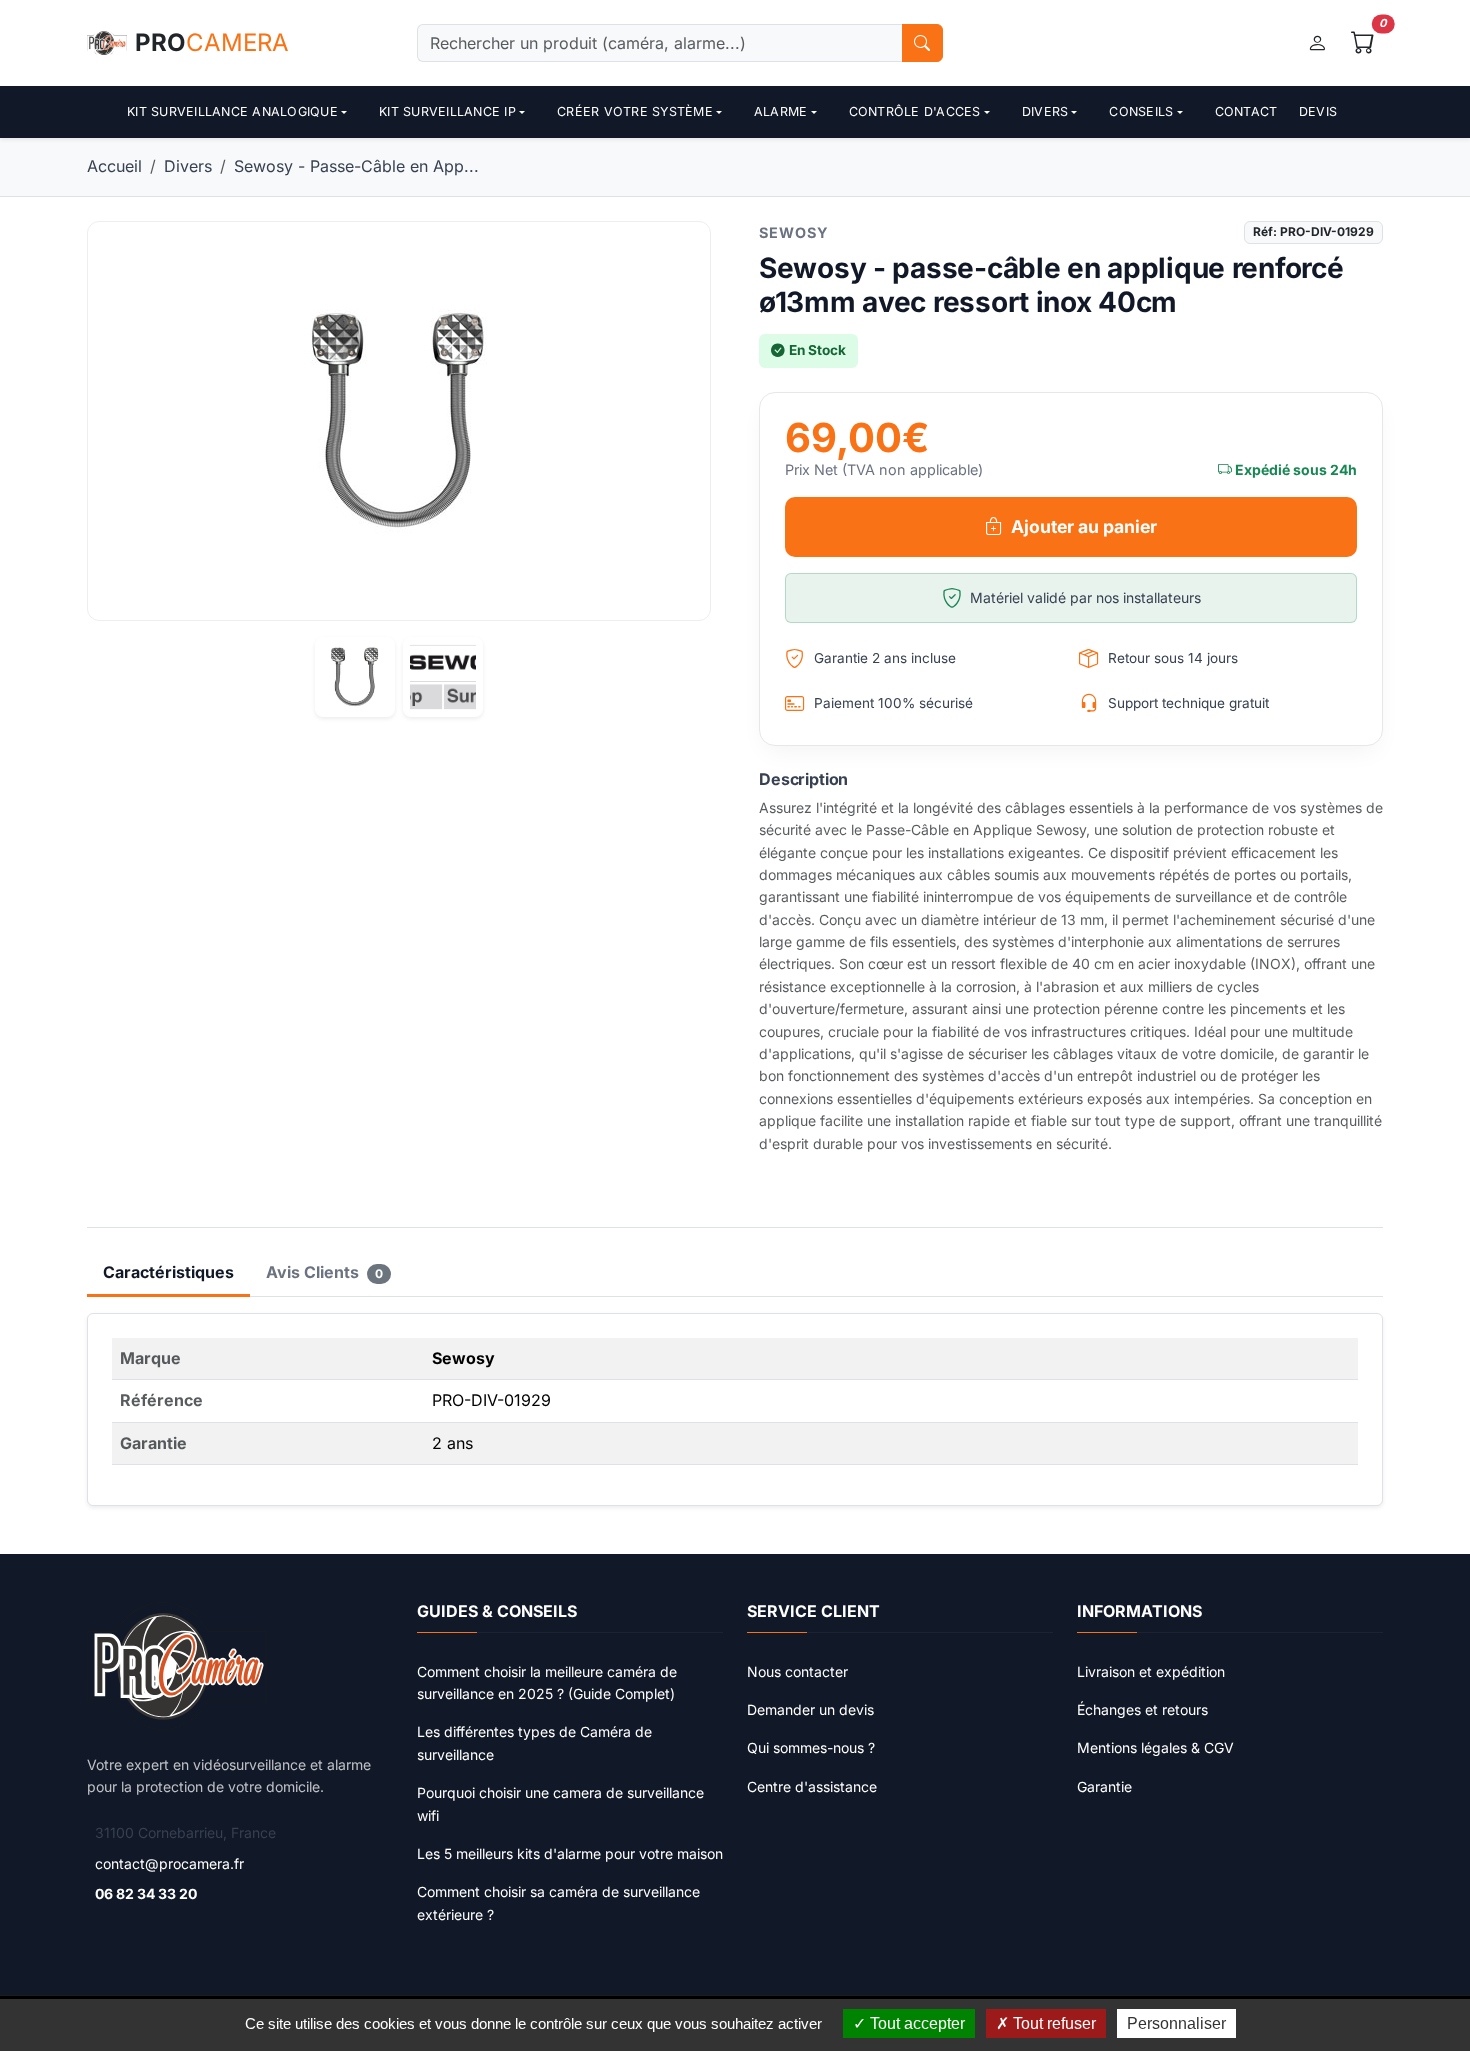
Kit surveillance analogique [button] (232, 111)
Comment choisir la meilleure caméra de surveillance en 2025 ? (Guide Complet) (547, 1682)
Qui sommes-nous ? (811, 1747)
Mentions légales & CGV (1155, 1747)
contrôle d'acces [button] (915, 111)
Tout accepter (915, 2023)
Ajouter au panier (1084, 526)
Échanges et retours (1142, 1709)
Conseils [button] (1141, 111)
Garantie (1104, 1786)
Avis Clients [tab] (324, 1272)
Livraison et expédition (1151, 1671)
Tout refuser (1052, 2023)
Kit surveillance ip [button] (447, 111)
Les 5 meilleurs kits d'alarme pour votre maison (570, 1853)
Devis (1318, 111)
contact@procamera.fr (169, 1863)
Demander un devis (810, 1709)
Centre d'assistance (812, 1786)
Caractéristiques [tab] (168, 1272)
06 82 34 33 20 (146, 1893)
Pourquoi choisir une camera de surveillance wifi (560, 1803)
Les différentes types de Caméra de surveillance (534, 1742)
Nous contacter (797, 1671)
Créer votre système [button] (635, 111)
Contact (1246, 111)
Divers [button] (1045, 111)
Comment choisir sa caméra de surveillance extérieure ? (558, 1902)
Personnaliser (1176, 2023)
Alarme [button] (781, 111)
